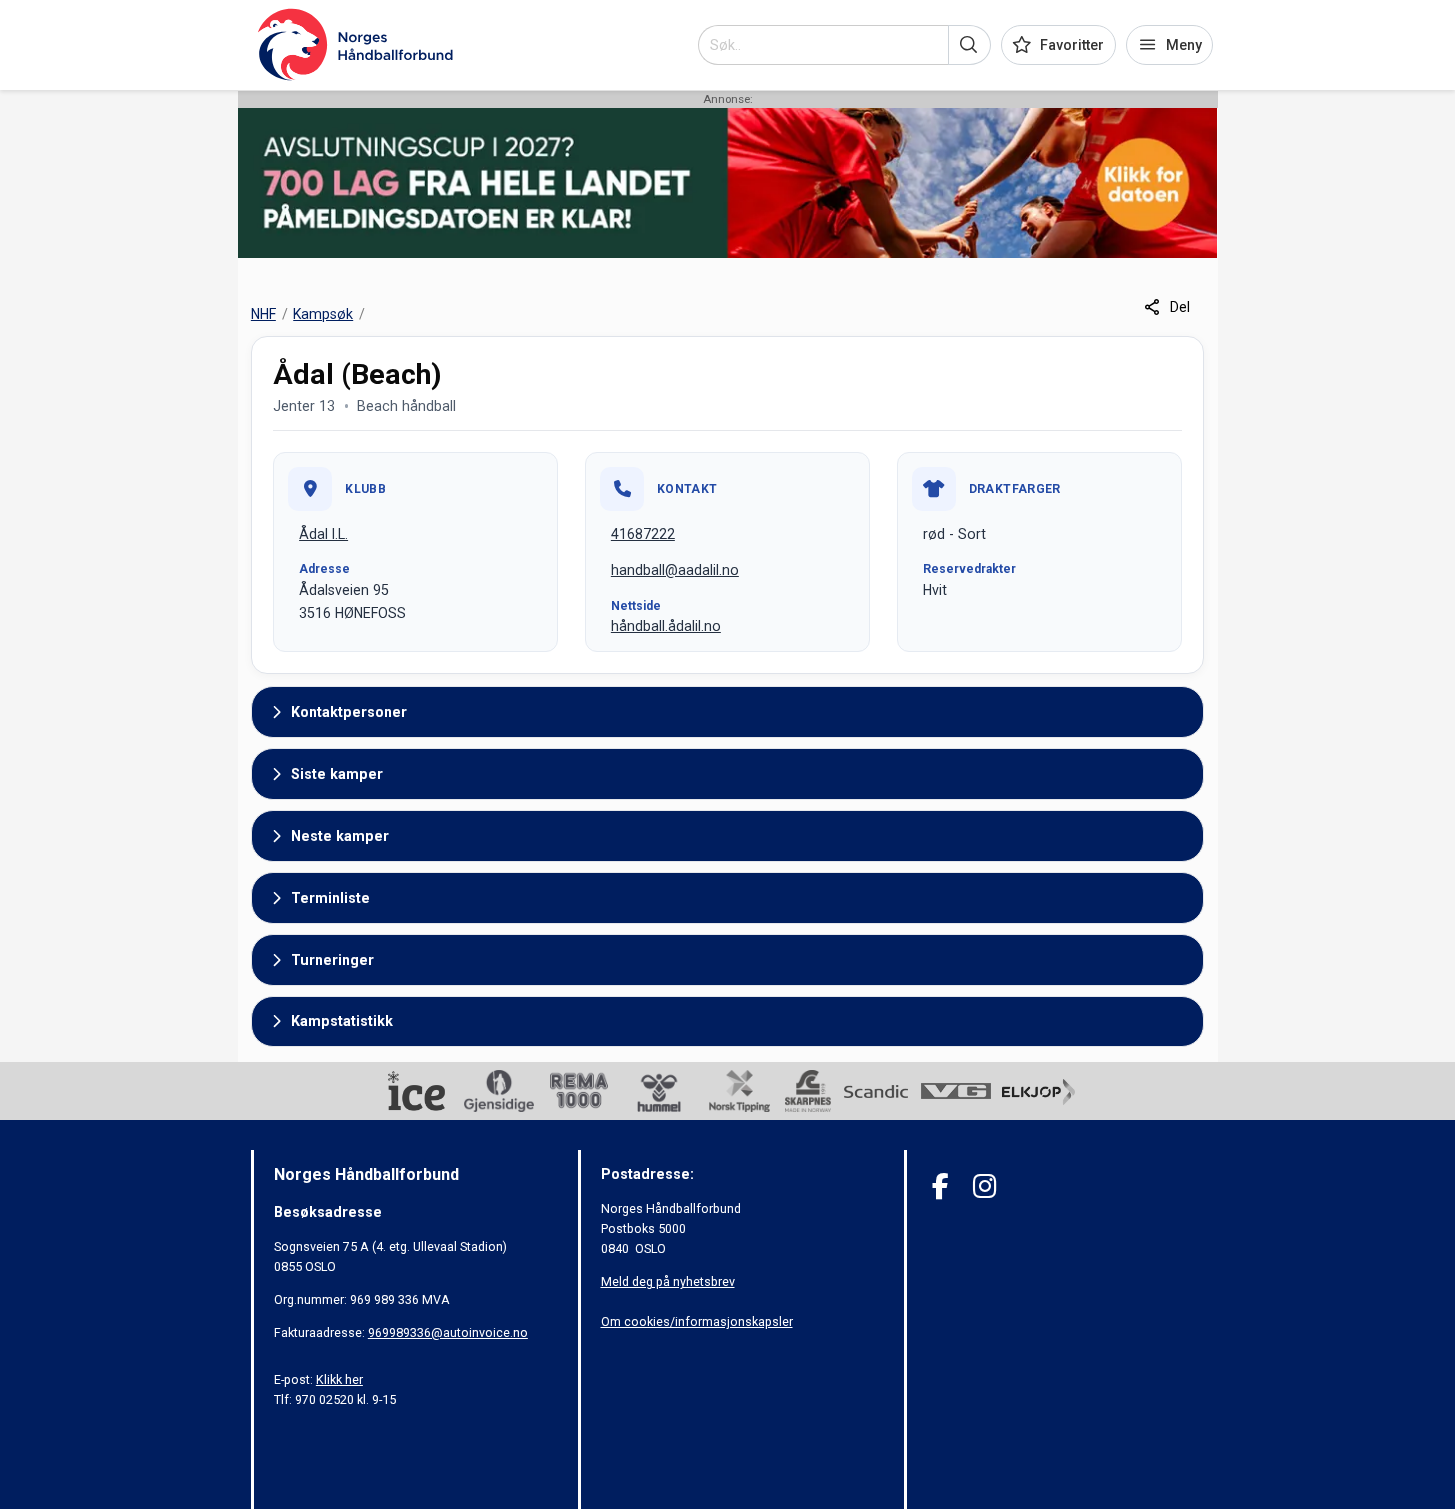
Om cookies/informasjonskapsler (697, 1321)
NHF (263, 314)
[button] (969, 45)
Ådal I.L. (323, 534)
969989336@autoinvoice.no (448, 1332)
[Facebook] (940, 1186)
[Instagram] (984, 1186)
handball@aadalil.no (675, 570)
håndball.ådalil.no (666, 626)
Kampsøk (323, 314)
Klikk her (339, 1379)
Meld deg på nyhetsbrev (668, 1281)
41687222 (643, 534)
